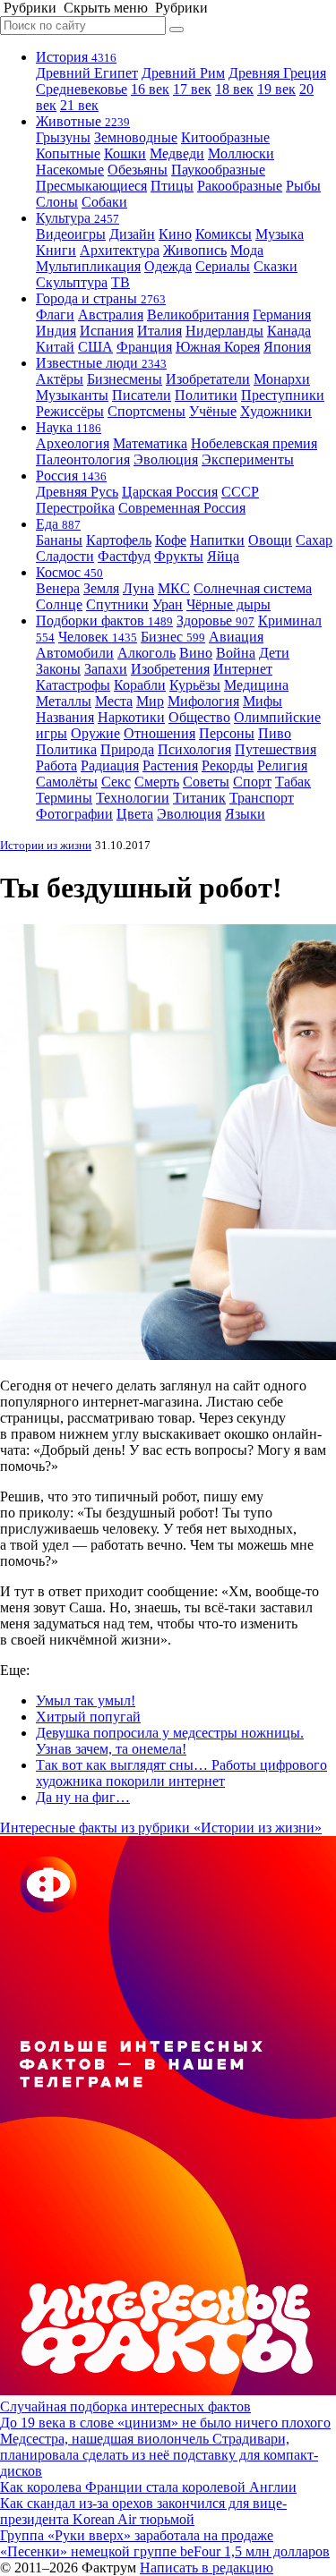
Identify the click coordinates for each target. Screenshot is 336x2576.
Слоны (57, 202)
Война (236, 653)
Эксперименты (248, 459)
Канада (289, 331)
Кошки (125, 153)
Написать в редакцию (207, 2567)
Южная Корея (218, 347)
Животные (83, 121)
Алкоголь (146, 653)
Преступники (283, 395)
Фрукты (179, 556)
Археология (73, 443)
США (95, 347)
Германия (282, 315)
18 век (234, 89)
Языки (245, 814)
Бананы (59, 540)
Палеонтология (83, 459)
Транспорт (262, 798)
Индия (56, 331)
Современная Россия (182, 508)
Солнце (59, 604)
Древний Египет (87, 73)
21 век (79, 105)
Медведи (177, 153)
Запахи (106, 669)
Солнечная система (253, 588)
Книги (56, 250)
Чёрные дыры (228, 604)
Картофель (119, 540)
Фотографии (74, 814)
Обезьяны (138, 170)
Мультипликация (88, 266)
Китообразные (225, 137)
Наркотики (131, 717)
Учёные (213, 411)
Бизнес (173, 637)
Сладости (65, 556)
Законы (58, 669)
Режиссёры (70, 411)
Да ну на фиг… (83, 1797)
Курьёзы (195, 685)
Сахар (314, 540)
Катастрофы (73, 685)
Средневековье (82, 89)
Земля (101, 588)
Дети (274, 653)
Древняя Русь (77, 492)
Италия (159, 331)
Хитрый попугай (88, 1717)
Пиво (275, 733)
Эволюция (166, 459)
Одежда (168, 266)
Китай (55, 347)
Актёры (60, 379)
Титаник (199, 798)
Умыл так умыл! (86, 1700)
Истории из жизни (46, 845)
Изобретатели (208, 379)
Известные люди (101, 363)
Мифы (263, 701)
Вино (196, 653)
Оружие (95, 733)
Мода (247, 250)
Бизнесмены (125, 379)
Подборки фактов (104, 621)
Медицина (256, 685)
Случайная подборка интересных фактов (125, 2406)
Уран (168, 604)
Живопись (195, 250)
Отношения (159, 733)
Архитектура (120, 250)
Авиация (236, 637)
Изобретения (170, 669)
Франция (144, 347)
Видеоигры (71, 234)
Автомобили (75, 653)
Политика (66, 749)
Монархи (282, 379)
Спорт (252, 782)
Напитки (217, 540)
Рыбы (303, 186)
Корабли (140, 685)
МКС (174, 588)
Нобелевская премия (254, 443)
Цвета (135, 814)
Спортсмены (146, 411)
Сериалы (223, 266)
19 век (276, 89)
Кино (175, 234)
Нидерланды (224, 331)
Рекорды (228, 765)
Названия (65, 717)
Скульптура (72, 282)
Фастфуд (124, 556)
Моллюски (241, 153)
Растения (170, 765)
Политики (206, 395)
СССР (240, 492)
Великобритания (198, 315)
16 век (150, 89)
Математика (150, 443)
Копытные (68, 153)
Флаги (55, 315)
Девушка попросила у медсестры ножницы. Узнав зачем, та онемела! (170, 1741)
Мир (150, 701)
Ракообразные (240, 186)
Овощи (270, 540)
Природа (127, 749)
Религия (282, 765)
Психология (194, 749)
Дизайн (132, 234)
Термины (64, 798)
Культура (78, 218)
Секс (116, 782)
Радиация (110, 765)
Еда (58, 524)
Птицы (172, 186)
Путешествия (276, 749)
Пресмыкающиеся (91, 186)
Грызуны (63, 137)
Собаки (104, 202)
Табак (293, 782)
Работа (56, 765)
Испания (107, 331)
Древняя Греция (277, 73)
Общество (199, 717)
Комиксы (224, 234)
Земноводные (136, 137)
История (76, 57)
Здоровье (215, 621)
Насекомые (70, 170)
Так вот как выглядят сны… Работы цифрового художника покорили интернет (181, 1773)
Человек (98, 637)
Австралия (111, 315)
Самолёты (67, 782)
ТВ (121, 282)
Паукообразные (218, 170)
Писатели (142, 395)
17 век (192, 89)
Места (114, 701)
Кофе (171, 540)
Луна (138, 588)
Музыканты (72, 395)
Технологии (133, 798)
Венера (58, 588)
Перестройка (75, 508)
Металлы (64, 701)
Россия (71, 476)
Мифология (203, 701)
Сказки (276, 266)
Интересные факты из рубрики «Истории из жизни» (161, 1828)
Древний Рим (183, 73)
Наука (69, 427)
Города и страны (101, 298)
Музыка (280, 234)
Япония (287, 347)
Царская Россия (170, 492)
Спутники (117, 604)
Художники (276, 411)
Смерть (157, 782)
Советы (206, 782)
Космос (69, 572)
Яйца (223, 556)
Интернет (243, 669)
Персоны (227, 733)
